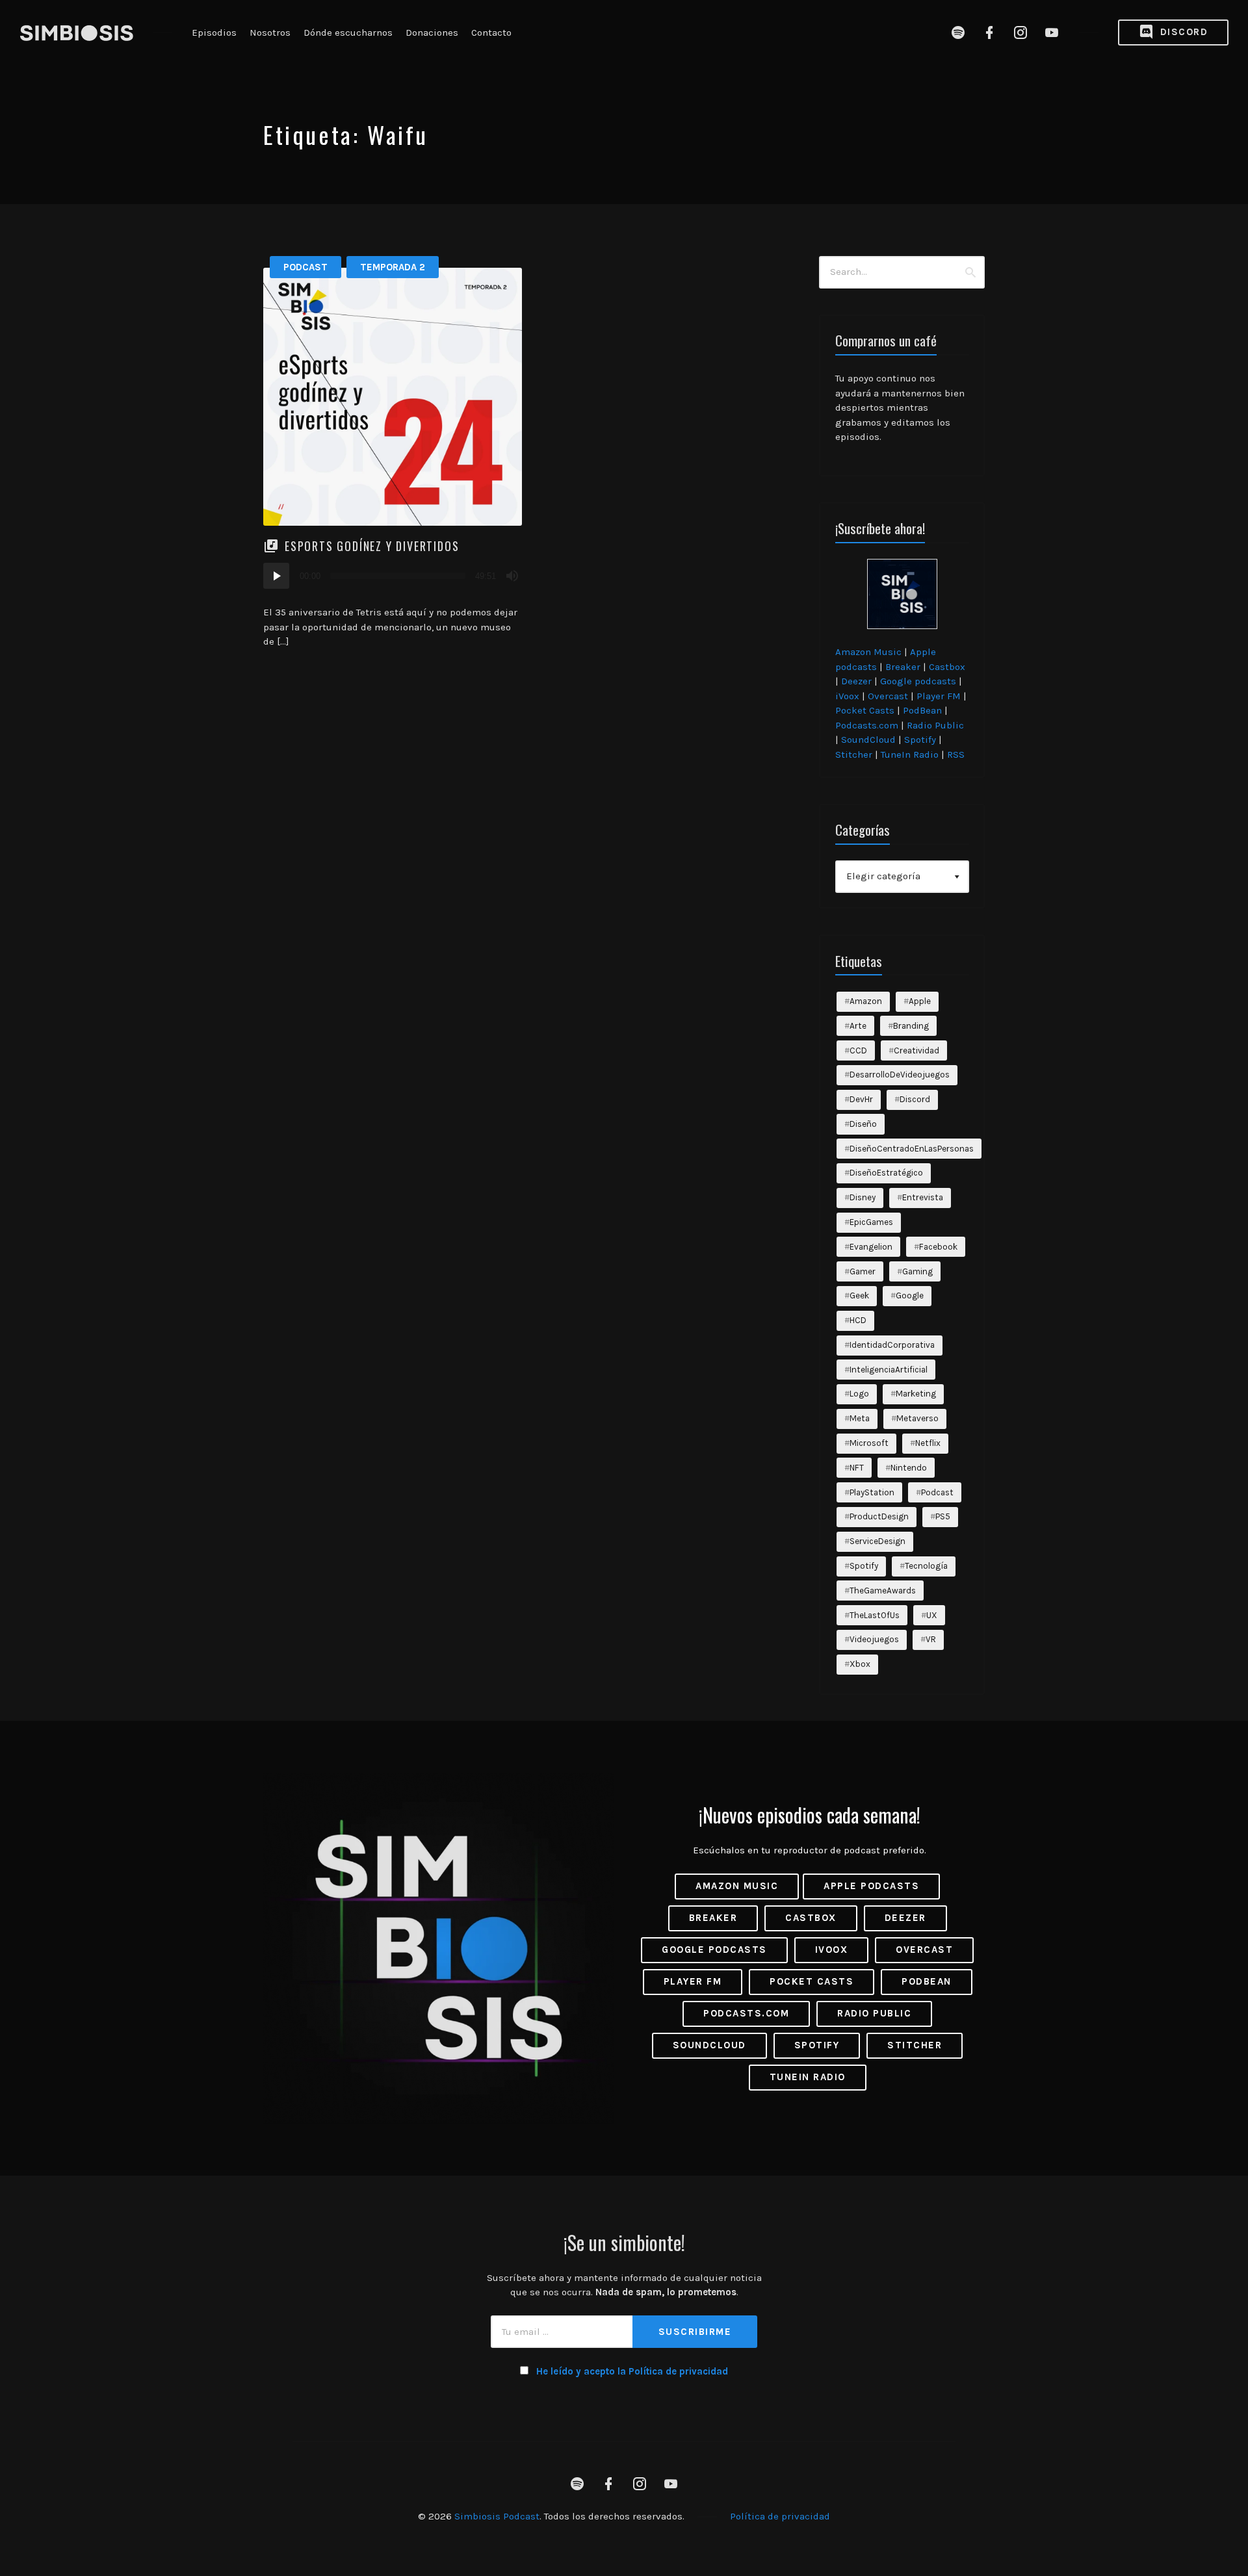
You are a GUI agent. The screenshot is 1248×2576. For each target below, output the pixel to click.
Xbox (860, 1664)
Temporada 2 (393, 267)
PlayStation (872, 1492)
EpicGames (871, 1222)
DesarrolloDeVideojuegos (900, 1075)
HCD (858, 1320)
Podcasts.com (867, 725)
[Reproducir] (276, 576)
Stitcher (854, 754)
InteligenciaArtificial (889, 1370)
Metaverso (917, 1418)
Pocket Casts (865, 710)
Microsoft (869, 1443)
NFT (857, 1468)
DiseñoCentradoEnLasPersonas (912, 1149)
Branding (911, 1026)
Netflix (928, 1443)
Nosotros (270, 32)
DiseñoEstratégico (886, 1173)
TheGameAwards (883, 1591)
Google (910, 1295)
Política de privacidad (780, 2516)
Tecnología (926, 1566)
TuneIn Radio (910, 754)
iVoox (847, 696)
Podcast (305, 267)
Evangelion (871, 1247)
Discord (1182, 32)
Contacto (491, 32)
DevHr (861, 1099)
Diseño (863, 1124)
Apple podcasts (871, 1886)
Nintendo (909, 1468)
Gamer (863, 1271)
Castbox (947, 667)
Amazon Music (868, 652)
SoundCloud (868, 740)
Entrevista (923, 1197)
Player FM (939, 696)
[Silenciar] (512, 576)
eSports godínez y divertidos (372, 546)
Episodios (214, 32)
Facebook (938, 1247)
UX (932, 1615)
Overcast (888, 696)
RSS (956, 754)
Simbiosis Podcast (497, 2516)
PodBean (922, 710)
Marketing (916, 1394)
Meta (860, 1418)
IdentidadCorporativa (892, 1345)
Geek (859, 1295)
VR (931, 1639)
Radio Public (935, 725)
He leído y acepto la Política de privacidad (632, 2371)
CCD (858, 1050)
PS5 (943, 1516)
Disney (863, 1197)
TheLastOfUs (875, 1615)
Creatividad (916, 1050)
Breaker (903, 667)
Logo (859, 1394)
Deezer (856, 681)
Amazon (866, 1001)
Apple (920, 1001)
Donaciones (432, 32)
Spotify (920, 740)
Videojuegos (874, 1639)
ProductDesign (879, 1516)
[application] (393, 576)
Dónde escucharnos (348, 32)
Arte (858, 1026)
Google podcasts (918, 681)
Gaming (917, 1271)
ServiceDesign (877, 1541)
